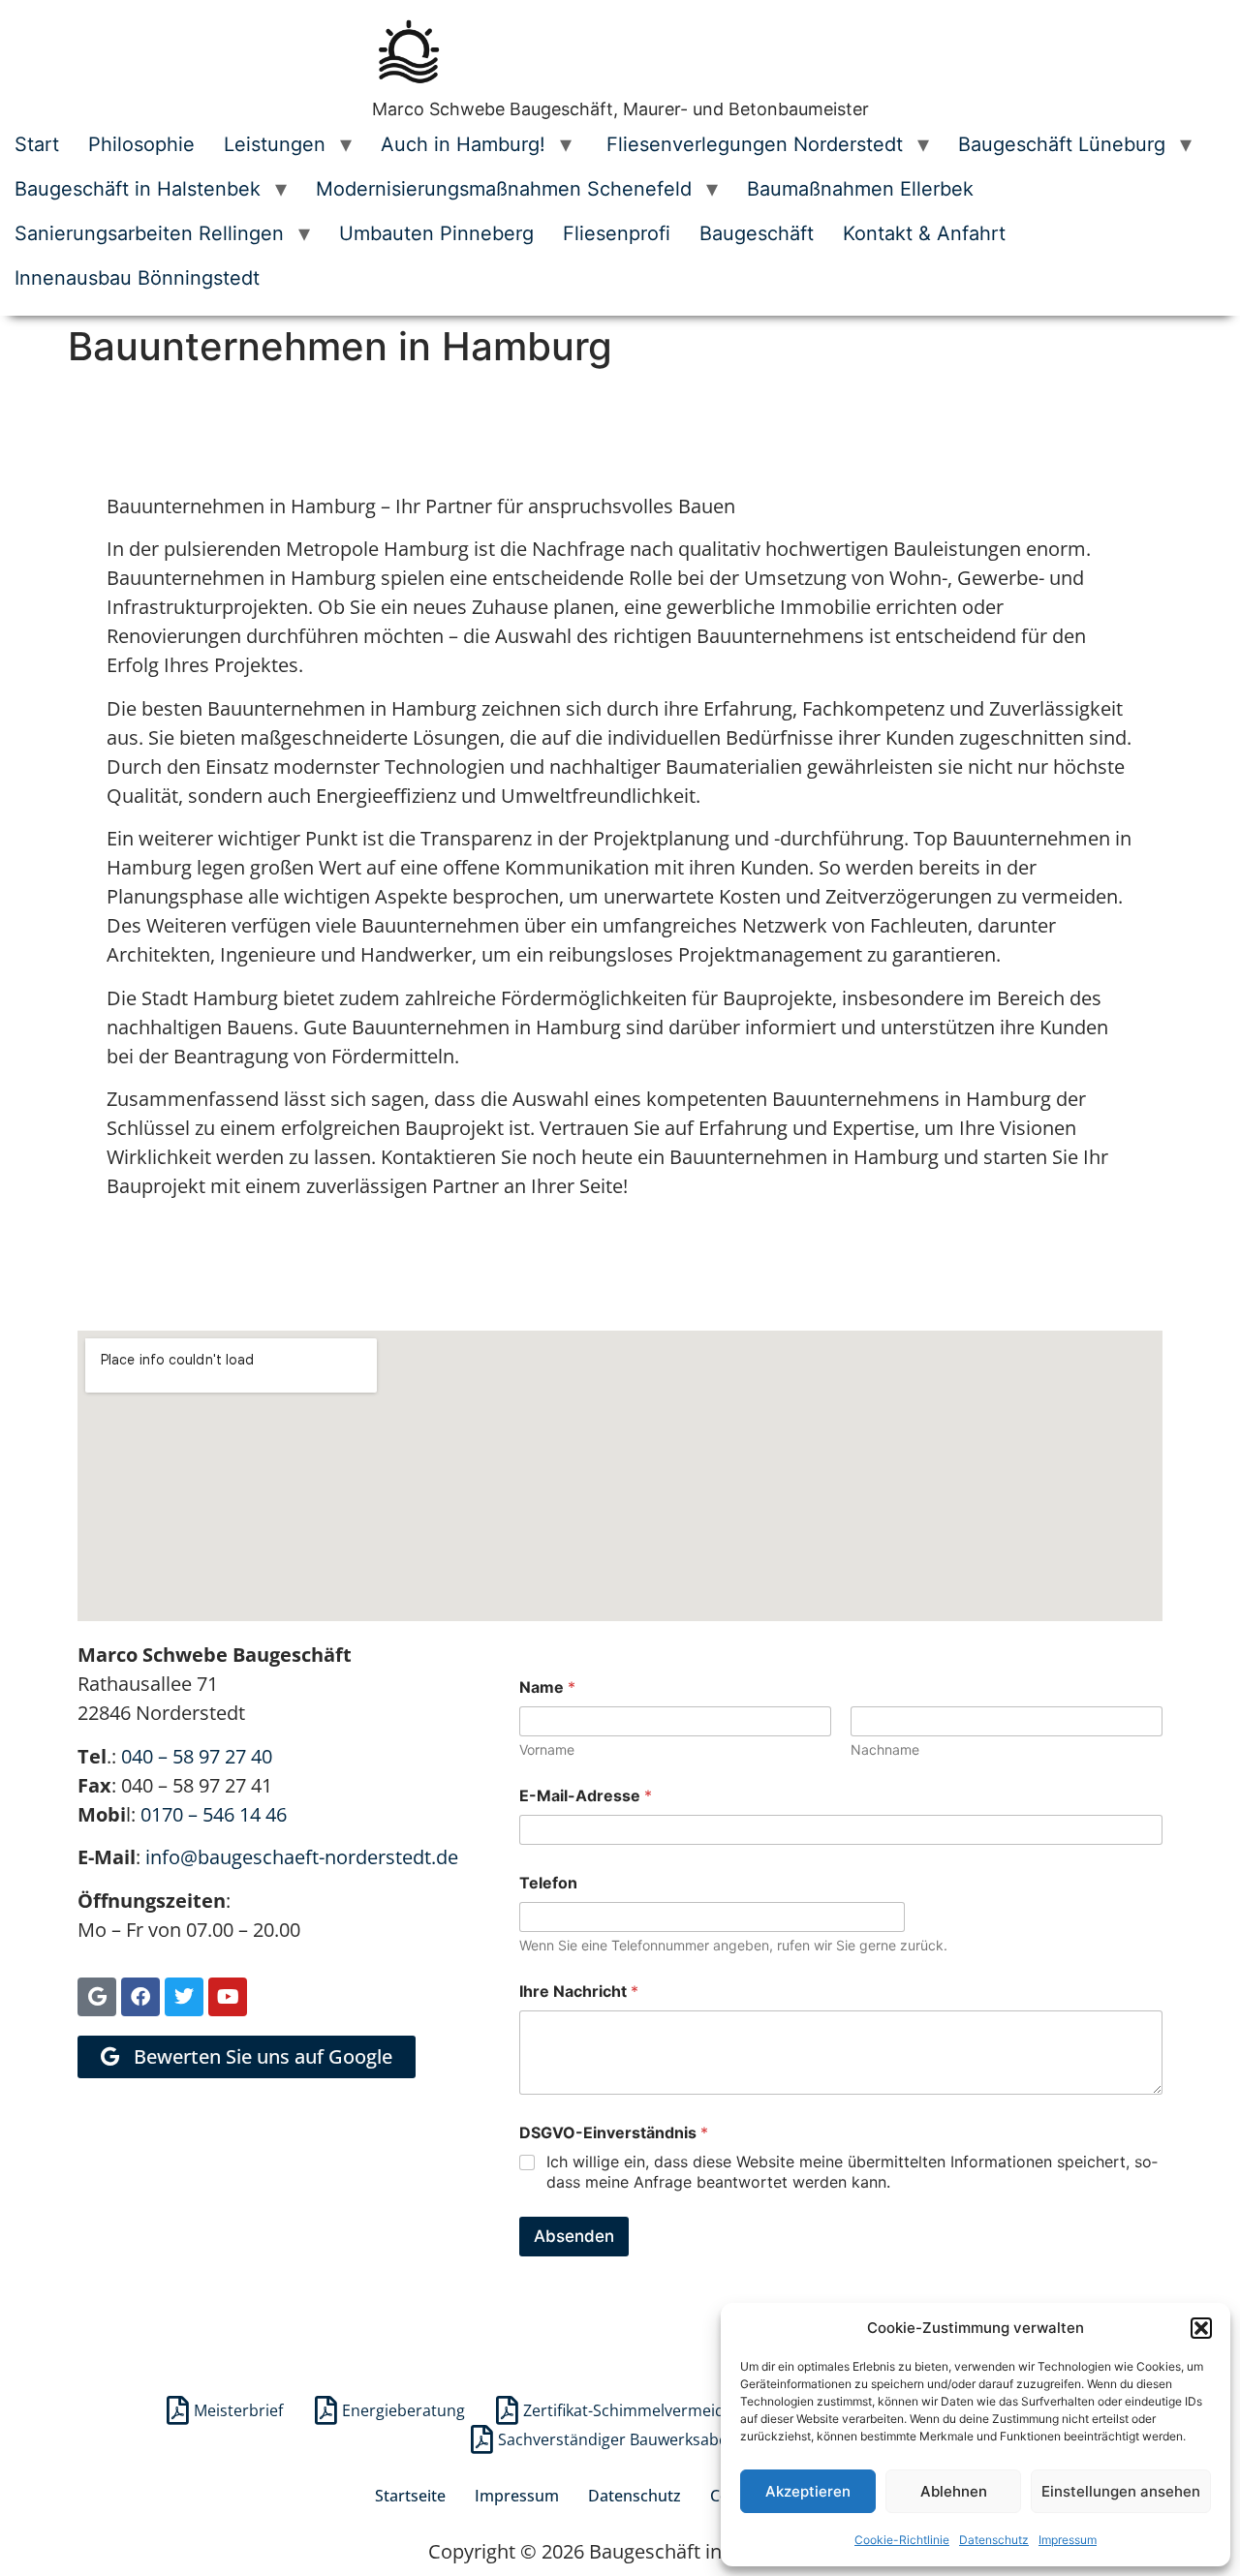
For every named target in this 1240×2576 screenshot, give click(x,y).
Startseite (410, 2496)
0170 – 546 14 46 (214, 1814)
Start (37, 144)
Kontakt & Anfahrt (924, 233)
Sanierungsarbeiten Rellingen (149, 233)
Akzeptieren (808, 2491)
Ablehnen (954, 2491)
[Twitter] (184, 1997)
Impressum (1068, 2540)
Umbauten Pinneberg (436, 233)
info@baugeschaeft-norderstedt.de (302, 1857)
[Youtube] (228, 1997)
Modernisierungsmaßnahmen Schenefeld (504, 189)
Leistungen (275, 144)
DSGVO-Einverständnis (614, 2133)
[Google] (97, 1997)
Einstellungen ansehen (1121, 2491)
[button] (1201, 2328)
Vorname (547, 1749)
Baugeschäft (757, 233)
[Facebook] (140, 1997)
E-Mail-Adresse (586, 1796)
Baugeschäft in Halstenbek (138, 189)
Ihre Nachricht (579, 1992)
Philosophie (141, 144)
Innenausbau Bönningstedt (137, 278)
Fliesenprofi (617, 233)
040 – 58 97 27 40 (197, 1756)
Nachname (885, 1749)
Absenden (574, 2236)
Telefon (548, 1883)
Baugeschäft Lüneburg (1062, 144)
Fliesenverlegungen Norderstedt (752, 144)
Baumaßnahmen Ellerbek (860, 189)
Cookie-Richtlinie (902, 2540)
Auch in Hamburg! (463, 144)
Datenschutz (994, 2540)
